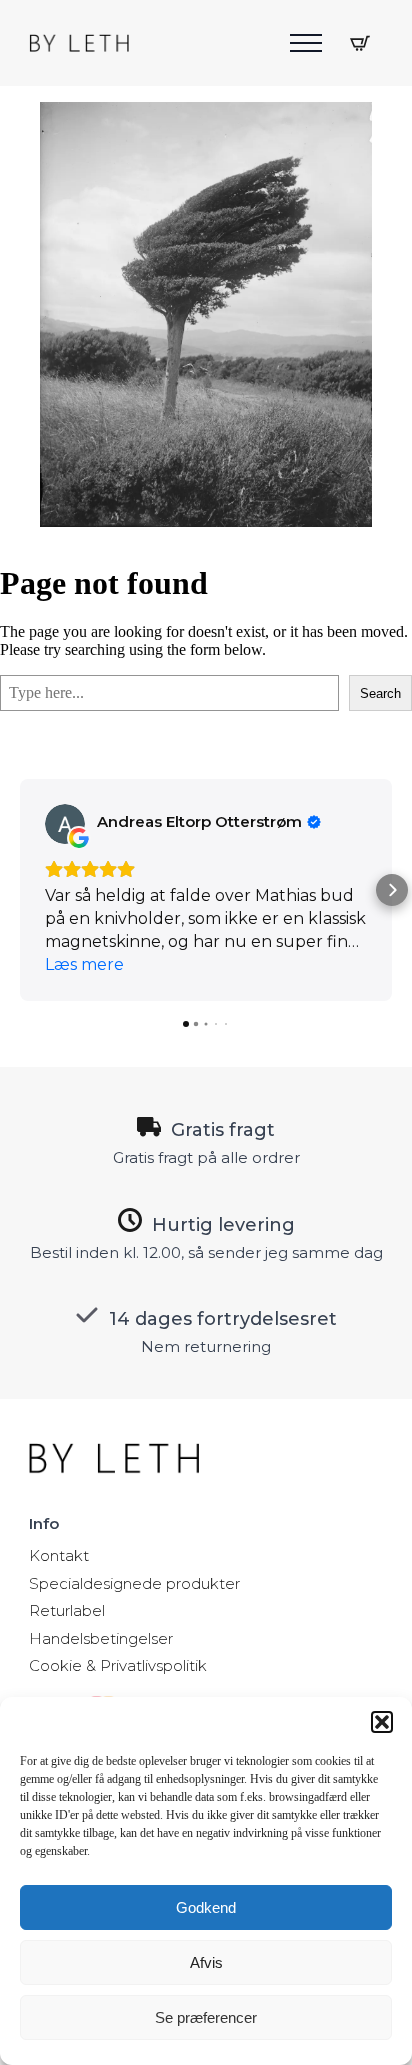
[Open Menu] (306, 43)
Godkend (206, 1907)
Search (380, 693)
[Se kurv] (360, 43)
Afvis (206, 1962)
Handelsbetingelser (101, 1638)
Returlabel (67, 1610)
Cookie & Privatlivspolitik (118, 1665)
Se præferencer (206, 2017)
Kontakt (59, 1555)
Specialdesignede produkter (134, 1583)
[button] (382, 1722)
